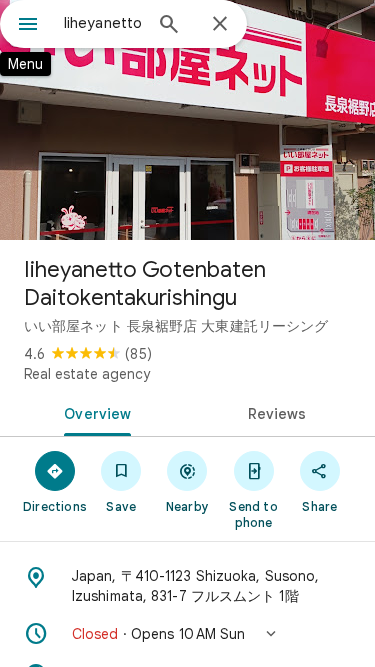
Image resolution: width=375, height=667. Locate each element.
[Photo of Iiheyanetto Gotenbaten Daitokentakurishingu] (187, 120)
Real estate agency (87, 374)
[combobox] (102, 23)
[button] (187, 634)
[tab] (94, 412)
